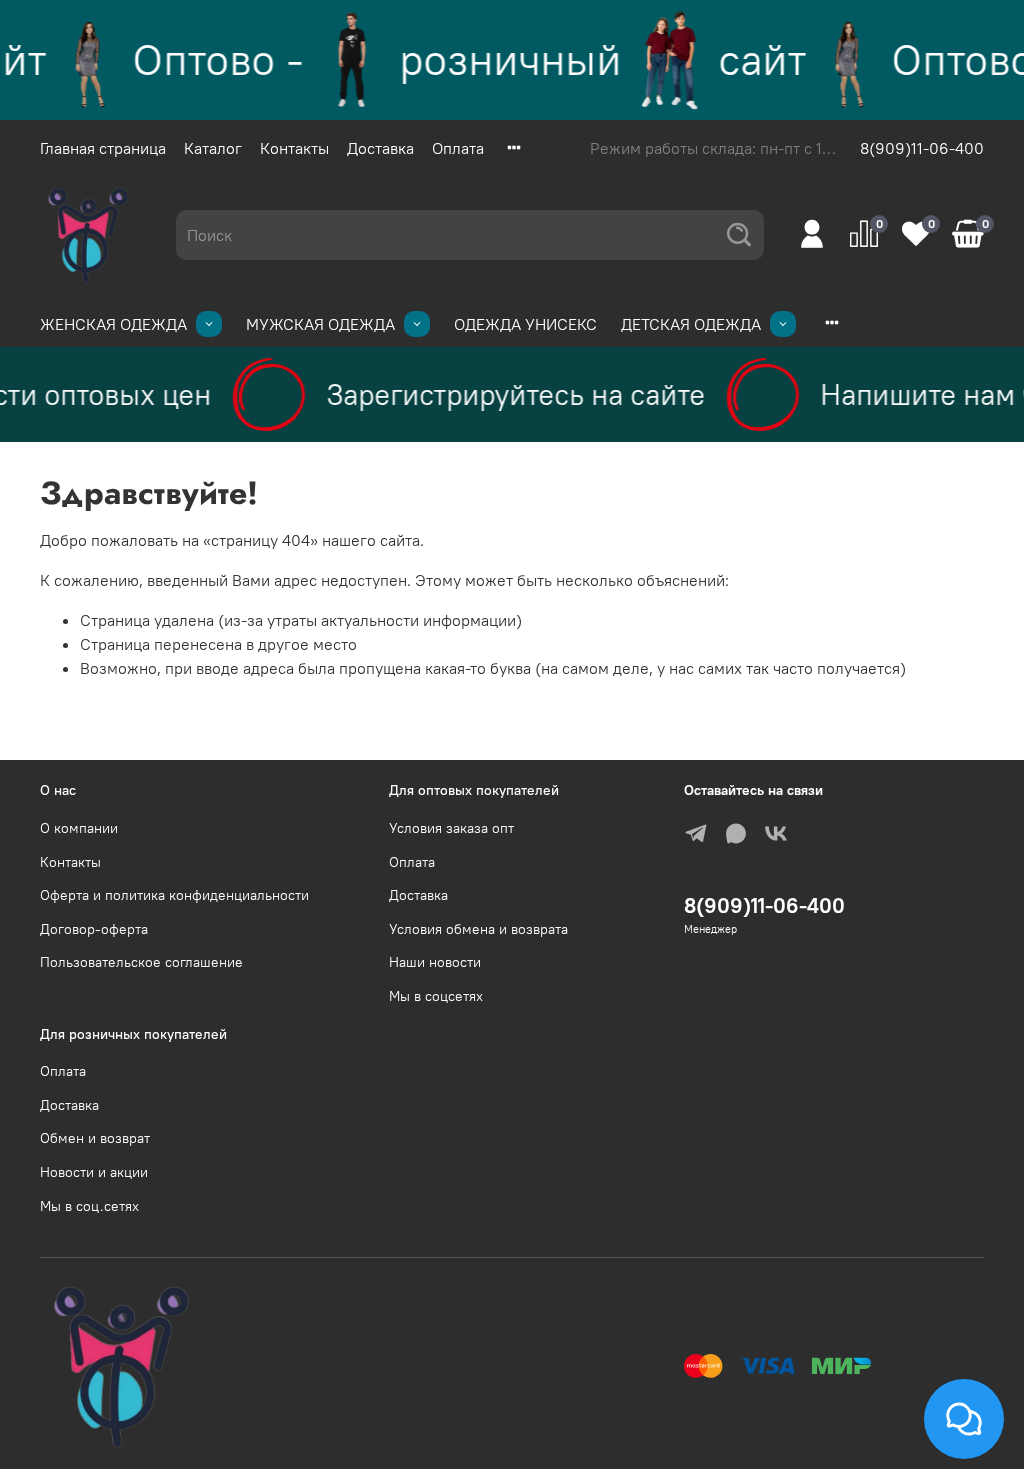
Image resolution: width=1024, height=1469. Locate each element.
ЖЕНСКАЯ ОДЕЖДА (113, 324)
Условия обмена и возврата (478, 929)
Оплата (458, 148)
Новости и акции (94, 1172)
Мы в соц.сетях (89, 1206)
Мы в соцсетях (436, 996)
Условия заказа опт (451, 828)
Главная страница (103, 148)
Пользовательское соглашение (141, 962)
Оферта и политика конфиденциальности (174, 895)
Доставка (380, 148)
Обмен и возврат (95, 1138)
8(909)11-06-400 (922, 148)
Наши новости (435, 962)
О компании (79, 828)
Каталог (213, 148)
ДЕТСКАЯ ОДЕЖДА (691, 324)
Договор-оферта (94, 929)
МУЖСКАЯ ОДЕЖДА (320, 324)
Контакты (294, 148)
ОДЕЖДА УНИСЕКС (525, 324)
